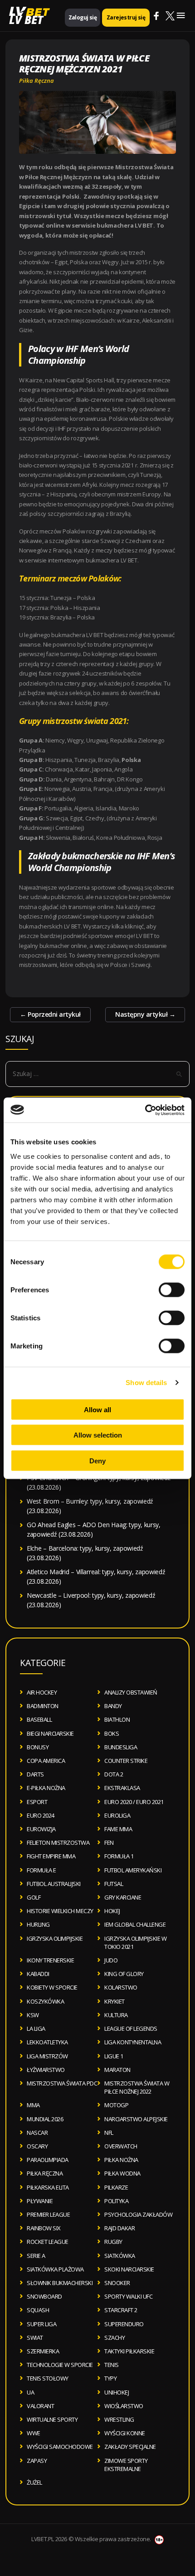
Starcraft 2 (121, 2310)
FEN (109, 1843)
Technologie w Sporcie (60, 2365)
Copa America (46, 1761)
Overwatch (121, 2146)
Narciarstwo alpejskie (136, 2119)
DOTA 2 (114, 1774)
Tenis (112, 2365)
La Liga (36, 2028)
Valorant (40, 2406)
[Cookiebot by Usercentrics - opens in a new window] (145, 1110)
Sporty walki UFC (128, 2296)
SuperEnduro (124, 2324)
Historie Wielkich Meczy (60, 1911)
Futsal (114, 1884)
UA (30, 2392)
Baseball (39, 1719)
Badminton (43, 1706)
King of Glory (124, 1974)
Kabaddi (38, 1974)
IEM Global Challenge (135, 1924)
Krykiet (115, 2001)
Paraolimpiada (48, 2160)
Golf (34, 1897)
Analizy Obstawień (131, 1692)
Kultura (116, 2015)
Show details (146, 1383)
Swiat (35, 2338)
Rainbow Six (44, 2228)
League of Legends (131, 2028)
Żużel (34, 2482)
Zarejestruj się (126, 17)
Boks (112, 1733)
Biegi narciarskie (50, 1733)
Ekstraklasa (122, 1788)
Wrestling (119, 2419)
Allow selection (98, 1435)
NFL (109, 2133)
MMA (33, 2105)
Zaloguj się (83, 17)
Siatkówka (120, 2256)
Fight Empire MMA (51, 1856)
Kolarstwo (121, 1987)
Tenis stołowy (48, 2378)
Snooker (117, 2283)
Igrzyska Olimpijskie (55, 1938)
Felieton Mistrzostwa (58, 1843)
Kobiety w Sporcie (52, 1987)
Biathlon (117, 1719)
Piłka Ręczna (37, 81)
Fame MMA (118, 1829)
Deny (97, 1460)
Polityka (116, 2201)
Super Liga (41, 2324)
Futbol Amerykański (133, 1870)
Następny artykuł (145, 1014)
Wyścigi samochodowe (60, 2447)
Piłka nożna (121, 2160)
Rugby (113, 2242)
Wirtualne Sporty (52, 2419)
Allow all (97, 1409)
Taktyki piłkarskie (129, 2351)
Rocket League (48, 2242)
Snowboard (44, 2296)
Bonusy (38, 1747)
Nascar (37, 2133)
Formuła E (41, 1870)
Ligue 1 (114, 2056)
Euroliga (117, 1815)
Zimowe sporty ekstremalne (126, 2465)
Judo (111, 1960)
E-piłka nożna (46, 1788)
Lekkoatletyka (47, 2042)
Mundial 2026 (45, 2119)
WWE (34, 2433)
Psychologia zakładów (138, 2214)
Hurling (38, 1924)
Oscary (37, 2146)
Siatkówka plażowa (55, 2269)
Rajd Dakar (119, 2228)
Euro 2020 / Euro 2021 (134, 1802)
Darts (35, 1774)
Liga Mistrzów (47, 2056)
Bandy (113, 1706)
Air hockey (42, 1692)
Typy (110, 2378)
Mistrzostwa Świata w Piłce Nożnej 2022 (137, 2087)
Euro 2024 (41, 1815)
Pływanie (40, 2201)
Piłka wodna (122, 2173)
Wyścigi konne (125, 2433)
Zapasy (37, 2461)
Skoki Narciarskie (129, 2269)
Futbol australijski (54, 1884)
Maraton (117, 2070)
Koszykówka (45, 2001)
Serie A (36, 2256)
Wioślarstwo (124, 2406)
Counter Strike (126, 1761)
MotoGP (116, 2105)
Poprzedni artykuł (50, 1014)
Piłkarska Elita (48, 2187)
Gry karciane (123, 1897)
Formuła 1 (119, 1856)
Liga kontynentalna (133, 2042)
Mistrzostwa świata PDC (62, 2083)
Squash (38, 2310)
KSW (33, 2015)
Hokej (112, 1911)
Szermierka (43, 2351)
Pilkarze (116, 2187)
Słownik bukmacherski (60, 2283)
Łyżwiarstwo (46, 2070)
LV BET (26, 20)
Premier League (48, 2214)
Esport (37, 1802)
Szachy (115, 2338)
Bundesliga (121, 1747)
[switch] (172, 1290)
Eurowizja (41, 1829)
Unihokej (117, 2392)
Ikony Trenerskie (50, 1960)
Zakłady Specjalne (130, 2447)
